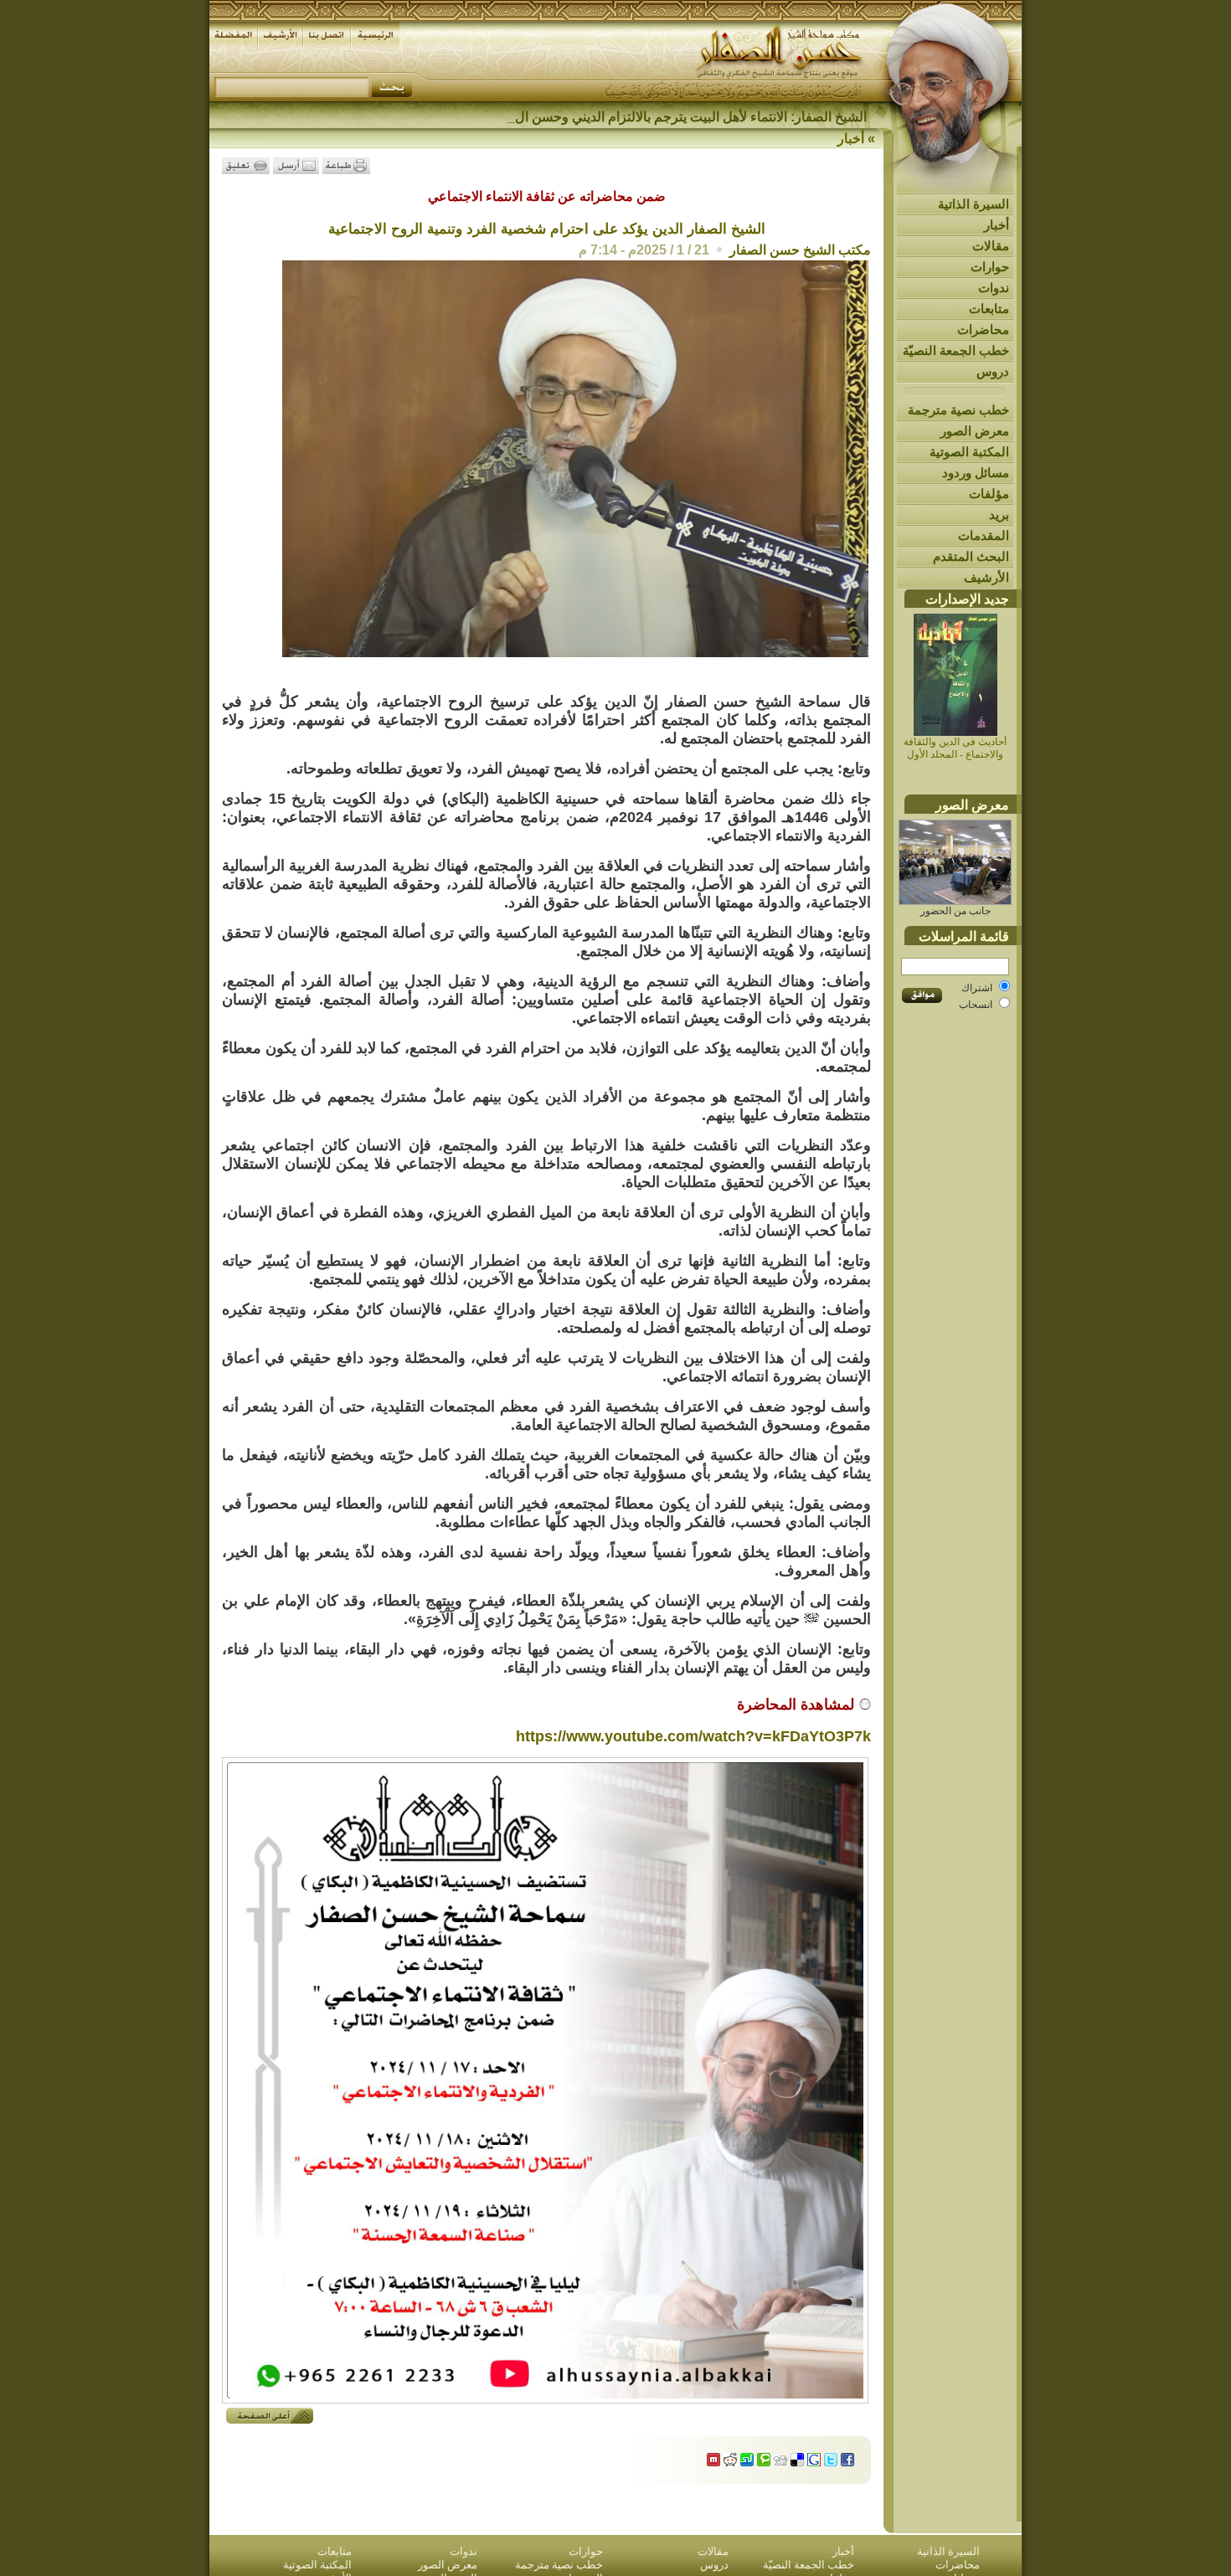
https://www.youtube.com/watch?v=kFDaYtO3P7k (693, 1736)
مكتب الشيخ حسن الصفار (800, 250)
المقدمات (984, 535)
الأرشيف (986, 577)
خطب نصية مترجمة (958, 410)
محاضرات (983, 329)
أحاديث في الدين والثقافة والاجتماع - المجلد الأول (955, 748)
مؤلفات (989, 494)
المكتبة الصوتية (969, 452)
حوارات (990, 267)
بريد (999, 514)
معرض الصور (975, 431)
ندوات (994, 288)
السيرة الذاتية (973, 204)
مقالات (991, 246)
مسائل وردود (976, 473)
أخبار (997, 225)
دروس (993, 371)
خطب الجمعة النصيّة (956, 350)
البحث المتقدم (971, 556)
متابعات (989, 309)
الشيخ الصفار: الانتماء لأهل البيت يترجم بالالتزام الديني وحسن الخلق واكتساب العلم (640, 117)
